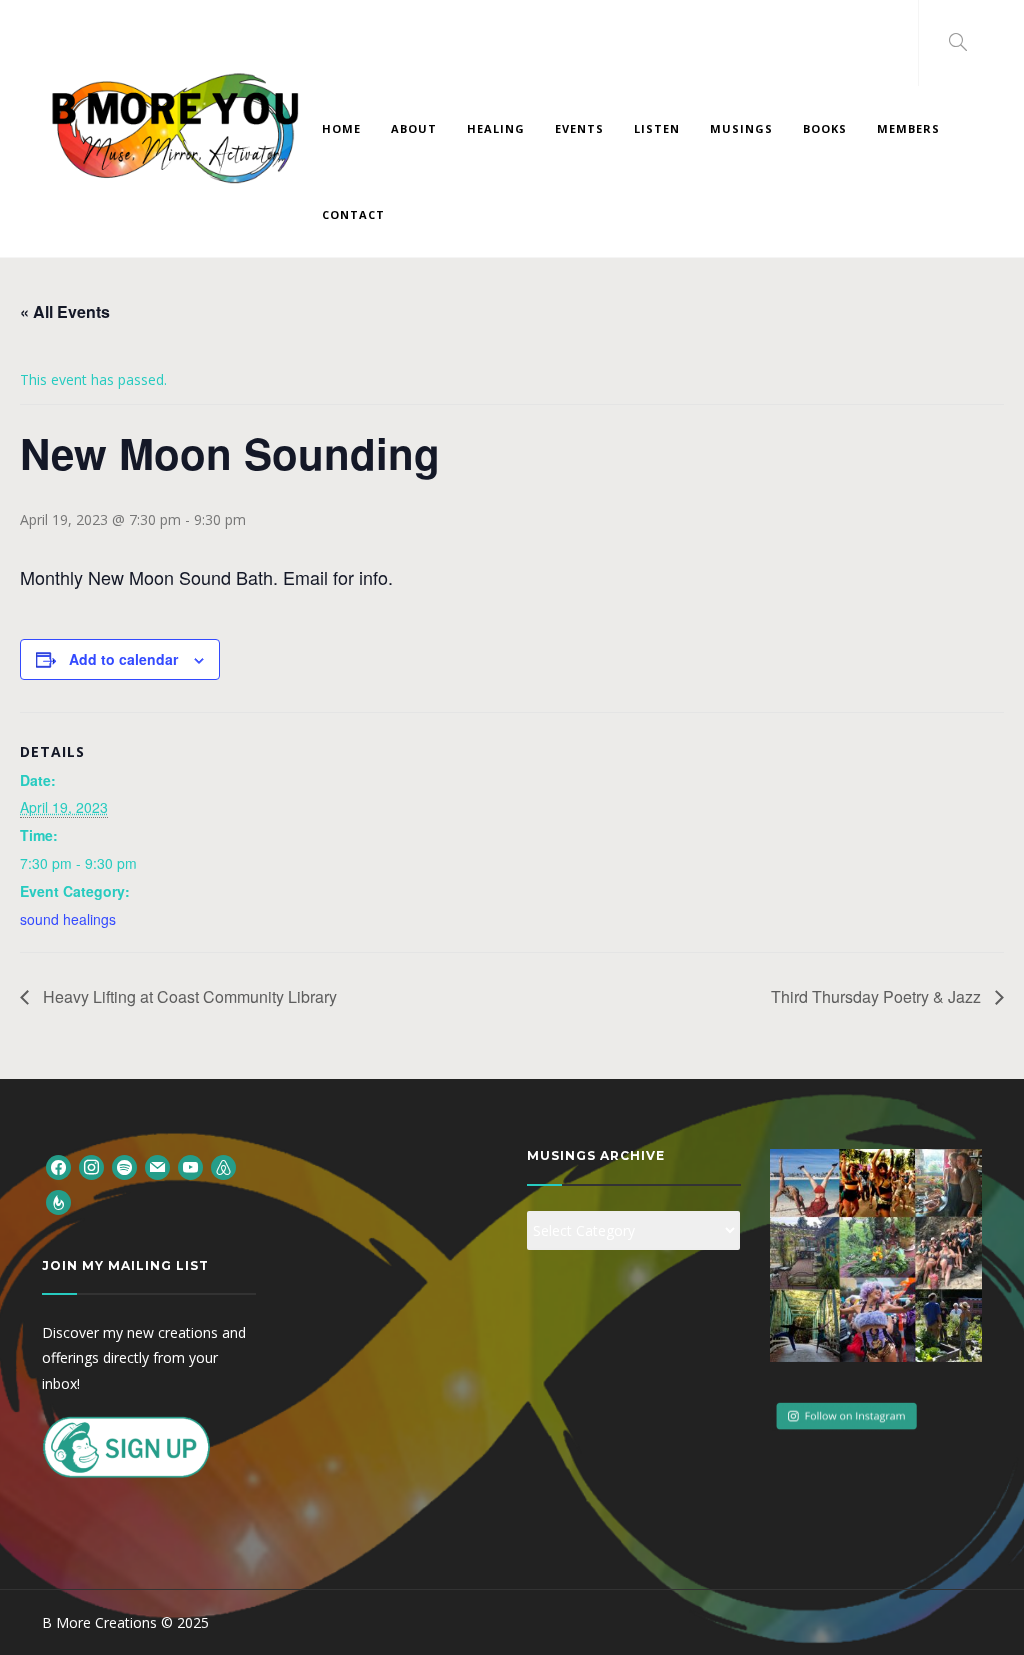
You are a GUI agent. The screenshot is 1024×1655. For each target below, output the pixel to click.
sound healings (68, 919)
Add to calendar (123, 659)
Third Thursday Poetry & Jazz (878, 996)
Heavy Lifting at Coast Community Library (188, 996)
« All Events (65, 311)
